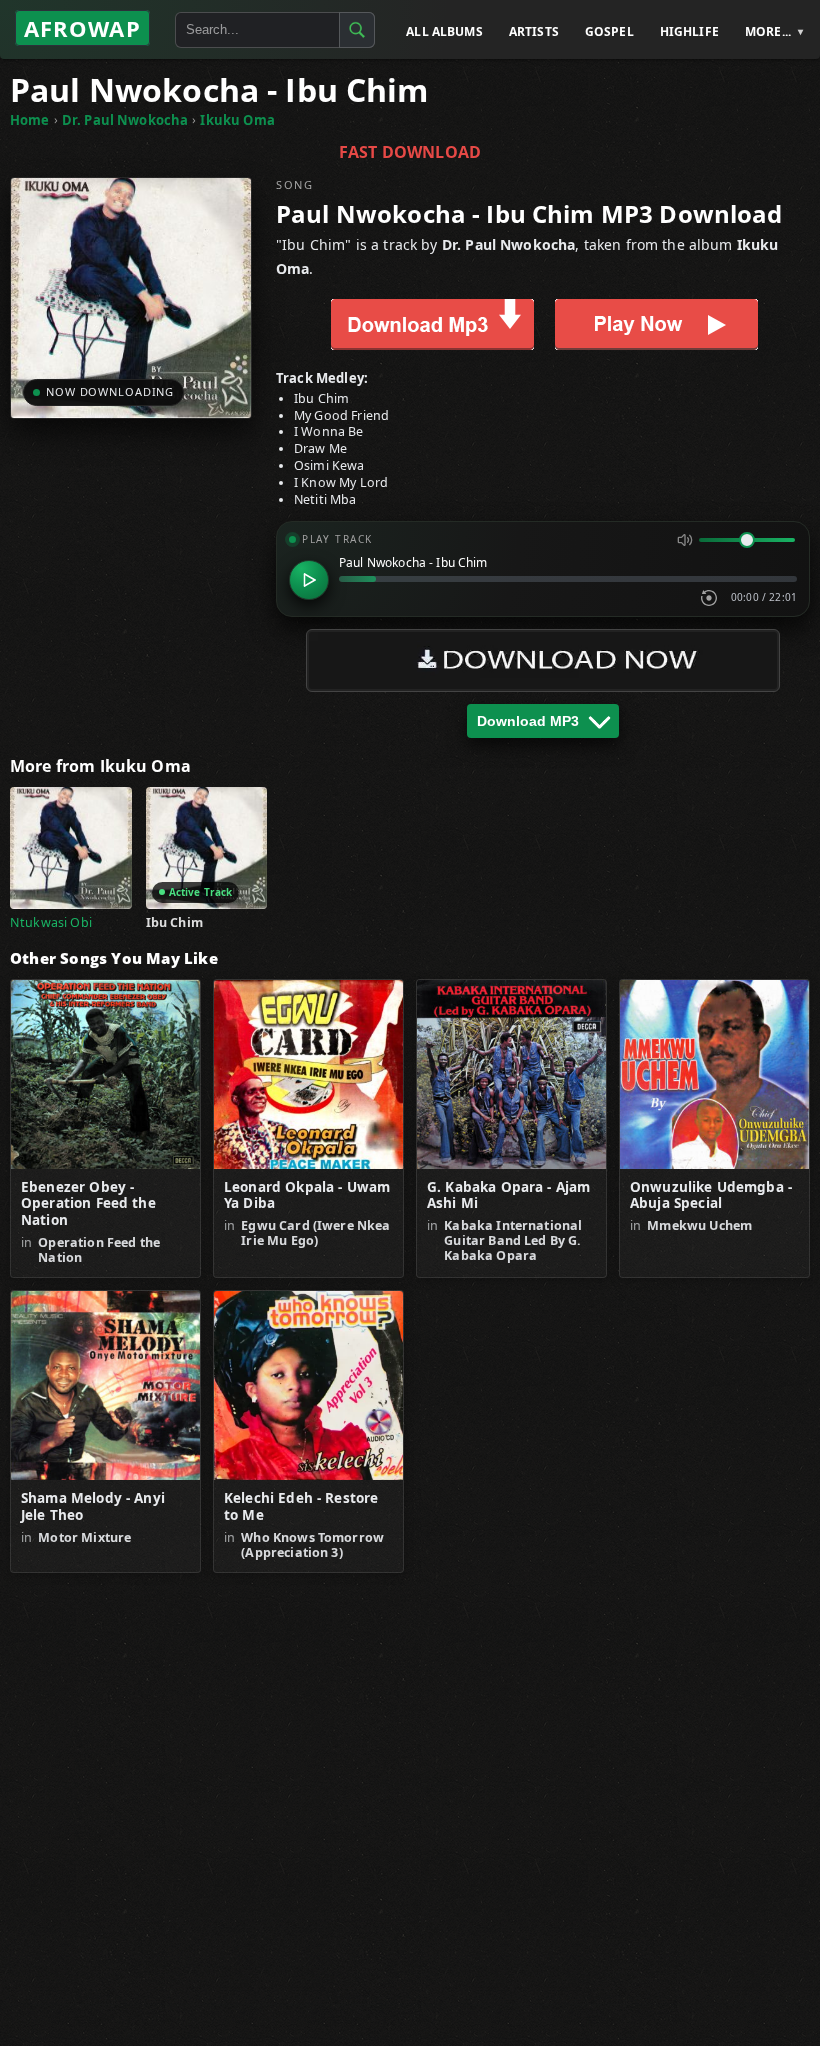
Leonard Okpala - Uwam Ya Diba (307, 1196)
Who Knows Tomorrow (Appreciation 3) (312, 1545)
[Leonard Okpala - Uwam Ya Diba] (308, 1074)
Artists (534, 31)
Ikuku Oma (237, 120)
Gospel (609, 31)
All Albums (444, 31)
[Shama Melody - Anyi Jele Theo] (105, 1385)
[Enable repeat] (709, 598)
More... (768, 31)
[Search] (357, 30)
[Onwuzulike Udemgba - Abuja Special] (714, 1074)
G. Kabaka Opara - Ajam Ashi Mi (508, 1196)
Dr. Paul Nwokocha (125, 120)
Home (30, 120)
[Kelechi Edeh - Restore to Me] (308, 1385)
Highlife (689, 31)
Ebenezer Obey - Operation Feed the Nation (88, 1204)
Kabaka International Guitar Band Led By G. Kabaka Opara (513, 1240)
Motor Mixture (84, 1537)
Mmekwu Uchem (699, 1225)
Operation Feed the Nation (99, 1250)
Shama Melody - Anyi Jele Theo (93, 1507)
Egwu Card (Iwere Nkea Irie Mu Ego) (315, 1233)
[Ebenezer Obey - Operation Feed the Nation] (105, 1074)
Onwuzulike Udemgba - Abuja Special (711, 1196)
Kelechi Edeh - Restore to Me (301, 1507)
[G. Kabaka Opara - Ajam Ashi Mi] (511, 1074)
